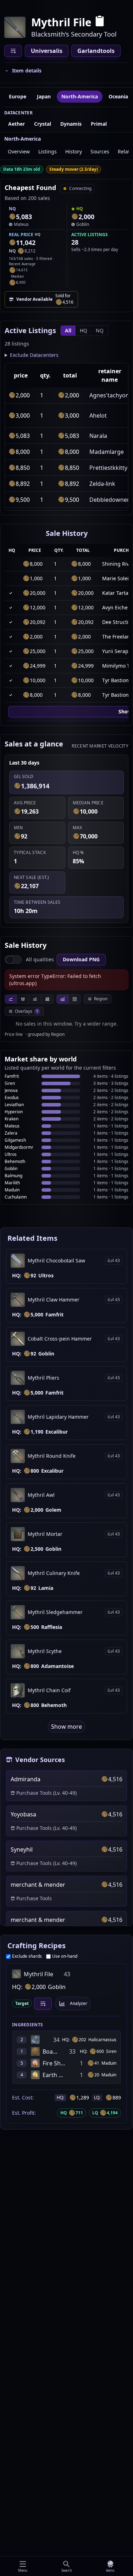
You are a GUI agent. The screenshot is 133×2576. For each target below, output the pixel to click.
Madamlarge (107, 452)
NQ (100, 330)
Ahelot (98, 415)
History (74, 151)
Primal (99, 124)
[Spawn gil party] (12, 217)
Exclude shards (27, 1956)
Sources (100, 151)
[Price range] (35, 999)
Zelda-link (102, 484)
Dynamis (71, 124)
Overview (19, 151)
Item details (27, 70)
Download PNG (81, 959)
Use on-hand (65, 1956)
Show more (66, 1727)
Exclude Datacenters (34, 355)
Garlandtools (96, 51)
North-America (80, 96)
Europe (18, 96)
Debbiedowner (109, 500)
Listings (48, 151)
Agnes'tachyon (109, 395)
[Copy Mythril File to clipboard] (100, 22)
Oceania (118, 96)
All (68, 330)
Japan (44, 96)
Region (101, 999)
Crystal (43, 124)
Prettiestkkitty (108, 468)
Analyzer (79, 2003)
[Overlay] (63, 999)
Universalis (47, 51)
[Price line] (11, 999)
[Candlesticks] (23, 999)
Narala (98, 436)
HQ (84, 330)
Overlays (27, 1011)
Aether (16, 124)
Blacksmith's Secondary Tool (74, 34)
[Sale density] (47, 999)
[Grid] (74, 999)
